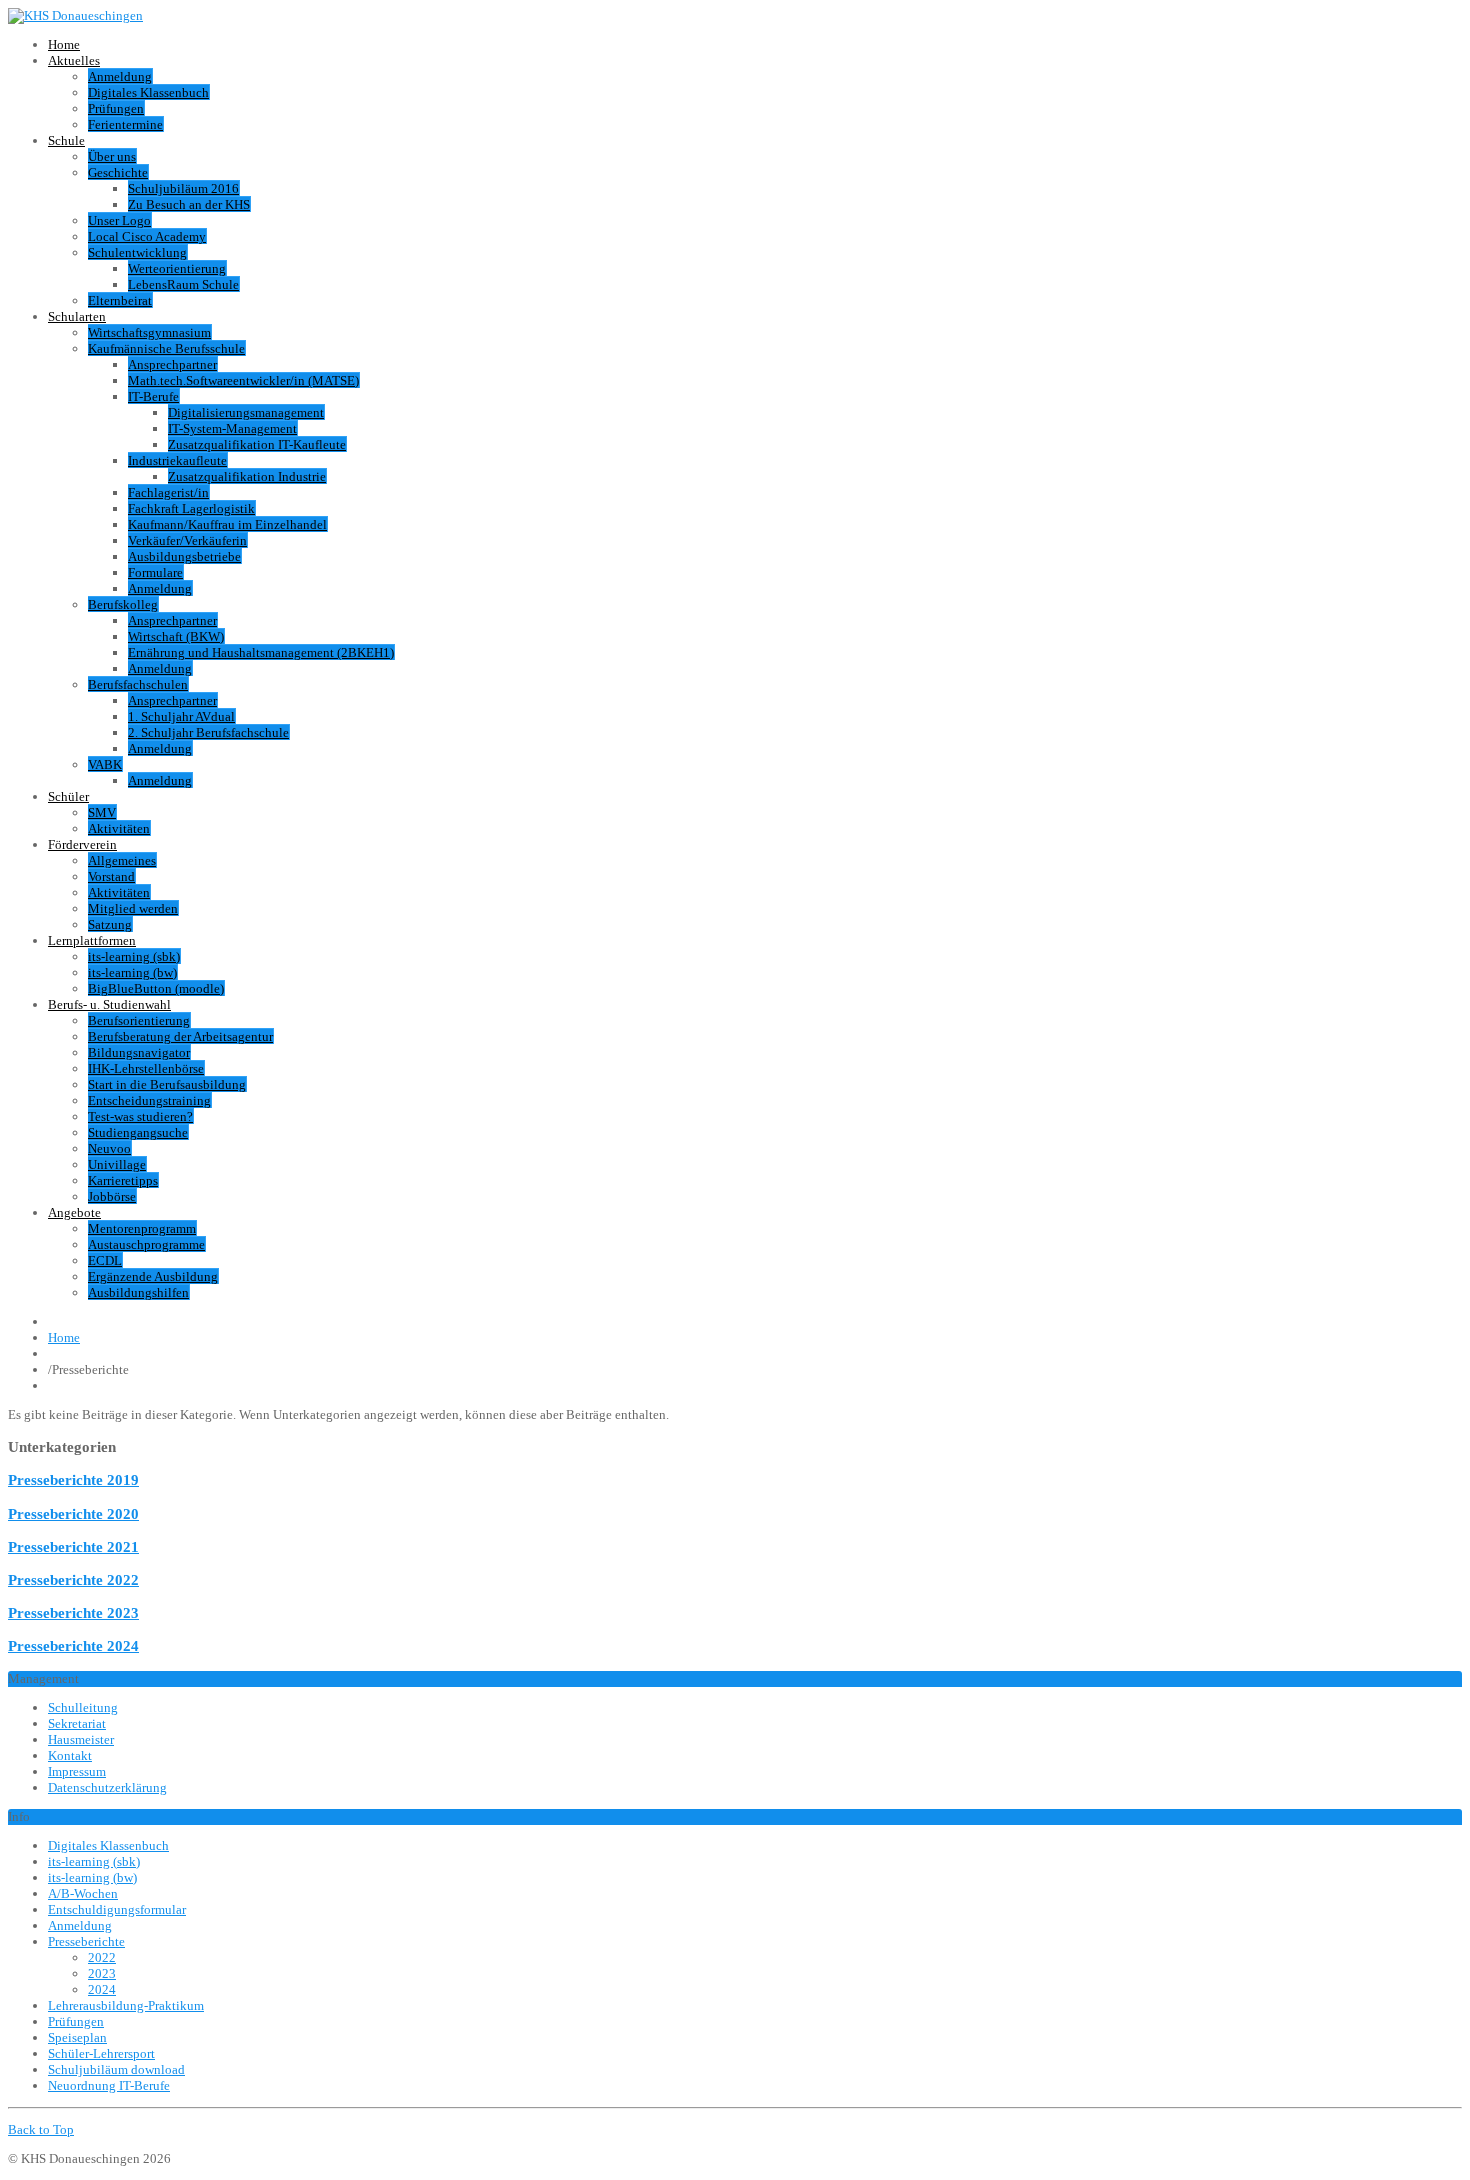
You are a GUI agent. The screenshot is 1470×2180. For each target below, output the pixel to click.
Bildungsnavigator (139, 1052)
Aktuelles (74, 60)
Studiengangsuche (138, 1132)
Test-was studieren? (140, 1116)
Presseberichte (86, 1941)
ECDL (105, 1260)
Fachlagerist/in (168, 492)
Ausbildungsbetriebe (184, 556)
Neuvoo (109, 1148)
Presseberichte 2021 (73, 1546)
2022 (102, 1957)
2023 (102, 1973)
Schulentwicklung (137, 252)
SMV (102, 812)
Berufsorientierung (139, 1020)
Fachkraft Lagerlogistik (191, 508)
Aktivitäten (119, 828)
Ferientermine (125, 124)
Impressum (77, 1771)
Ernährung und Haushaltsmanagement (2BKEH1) (261, 652)
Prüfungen (116, 108)
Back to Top (41, 2129)
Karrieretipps (123, 1180)
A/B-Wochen (83, 1893)
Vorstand (111, 876)
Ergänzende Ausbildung (153, 1276)
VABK (105, 764)
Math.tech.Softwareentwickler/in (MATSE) (243, 380)
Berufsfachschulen (138, 684)
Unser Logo (119, 220)
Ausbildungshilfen (138, 1292)
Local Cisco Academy (147, 236)
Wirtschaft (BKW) (176, 636)
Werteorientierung (177, 268)
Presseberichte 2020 (73, 1513)
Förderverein (82, 844)
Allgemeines (122, 860)
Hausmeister (81, 1739)
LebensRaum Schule (183, 284)
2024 (102, 1989)
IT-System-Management (232, 428)
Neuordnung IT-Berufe (109, 2085)
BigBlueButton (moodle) (156, 988)
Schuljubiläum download (116, 2069)
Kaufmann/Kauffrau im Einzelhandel (227, 524)
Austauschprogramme (146, 1244)
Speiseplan (77, 2037)
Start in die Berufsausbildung (167, 1084)
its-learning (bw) (132, 972)
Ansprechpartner (172, 364)
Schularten (77, 316)
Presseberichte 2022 (73, 1579)
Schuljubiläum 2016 (183, 188)
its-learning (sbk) (134, 956)
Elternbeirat (120, 300)
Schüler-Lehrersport (101, 2053)
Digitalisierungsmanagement (246, 412)
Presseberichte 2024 (73, 1645)
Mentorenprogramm (142, 1228)
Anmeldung (120, 76)
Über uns (112, 156)
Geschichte (118, 172)
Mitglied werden (133, 908)
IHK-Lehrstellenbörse (146, 1068)
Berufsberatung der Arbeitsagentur (180, 1036)
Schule (66, 140)
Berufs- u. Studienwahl (109, 1004)
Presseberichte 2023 (73, 1612)
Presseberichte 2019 (73, 1479)
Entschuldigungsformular (117, 1909)
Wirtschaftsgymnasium (149, 332)
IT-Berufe (153, 396)
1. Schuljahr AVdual (181, 716)
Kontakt (70, 1755)
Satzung (110, 924)
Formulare (155, 572)
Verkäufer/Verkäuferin (187, 540)
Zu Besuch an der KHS (189, 204)
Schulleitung (83, 1707)
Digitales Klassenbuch (148, 92)
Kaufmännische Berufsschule (166, 348)
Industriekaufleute (177, 460)
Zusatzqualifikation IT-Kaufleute (257, 444)
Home (64, 44)
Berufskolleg (123, 604)
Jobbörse (112, 1196)
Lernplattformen (92, 940)
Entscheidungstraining (149, 1100)
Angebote (74, 1212)
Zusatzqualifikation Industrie (247, 476)
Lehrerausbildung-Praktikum (126, 2005)
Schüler (68, 796)
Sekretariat (77, 1723)
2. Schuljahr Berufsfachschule (208, 732)
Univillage (117, 1164)
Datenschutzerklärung (107, 1787)
